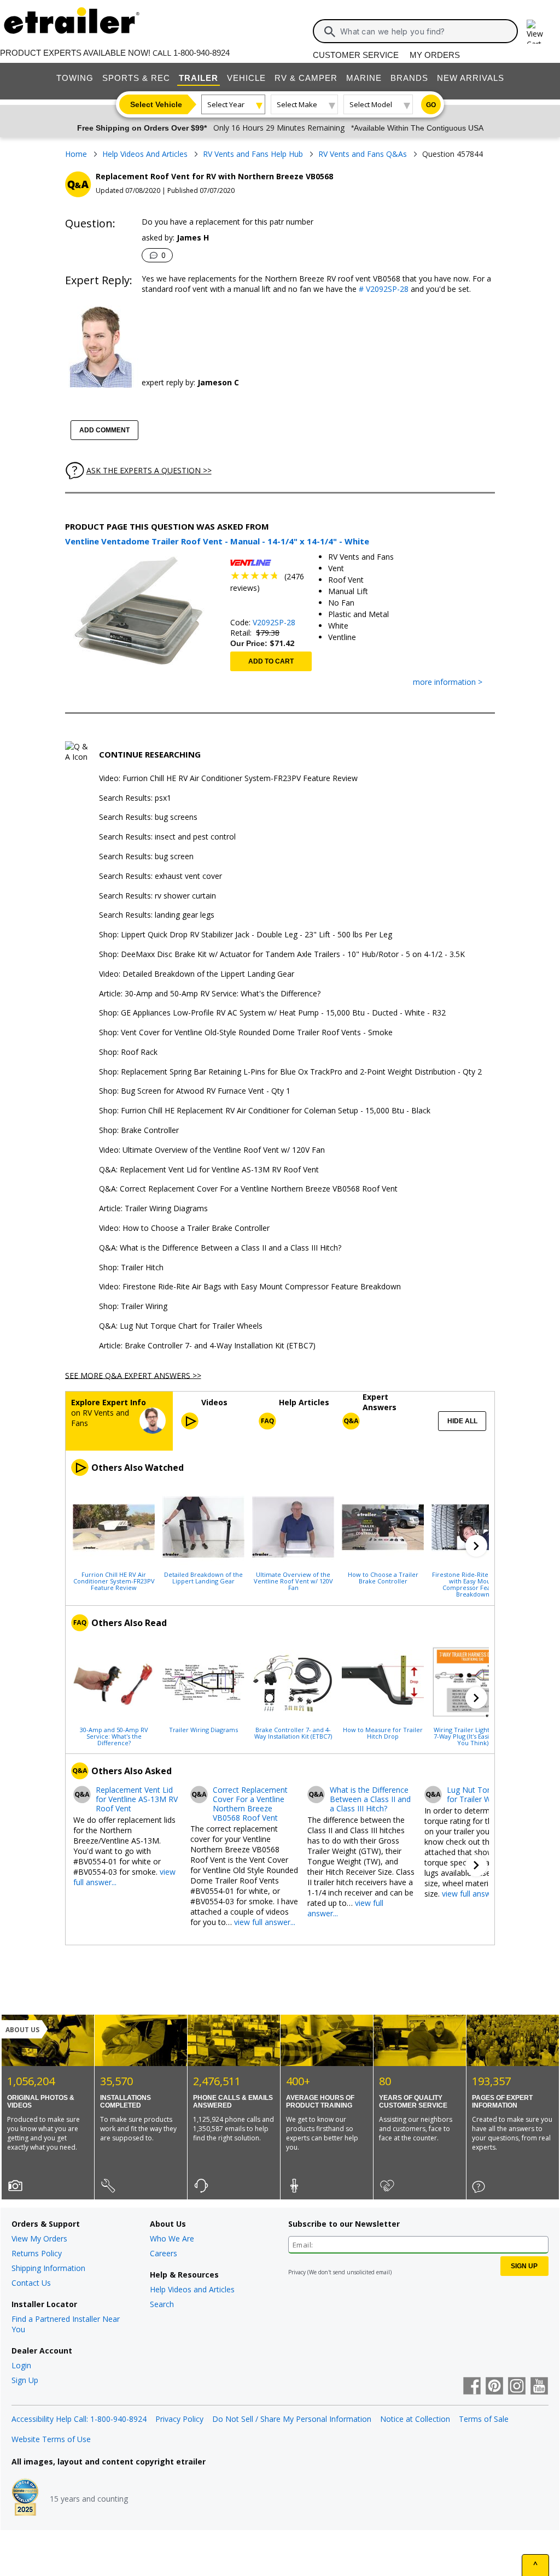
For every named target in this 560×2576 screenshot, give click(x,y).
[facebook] (472, 2387)
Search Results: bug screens (148, 817)
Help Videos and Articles (192, 2289)
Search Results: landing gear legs (157, 915)
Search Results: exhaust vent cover (161, 876)
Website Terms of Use (51, 2439)
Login (21, 2365)
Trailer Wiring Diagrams (203, 1729)
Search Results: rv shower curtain (157, 896)
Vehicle (246, 78)
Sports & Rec (136, 78)
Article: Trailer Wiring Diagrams (153, 1209)
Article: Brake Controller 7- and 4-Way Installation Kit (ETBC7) (207, 1346)
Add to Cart (271, 661)
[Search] (330, 32)
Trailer (199, 78)
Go (431, 105)
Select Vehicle (156, 104)
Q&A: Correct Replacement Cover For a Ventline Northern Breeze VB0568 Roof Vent (248, 1189)
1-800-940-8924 (202, 53)
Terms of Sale (484, 2419)
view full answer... (265, 1922)
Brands (409, 78)
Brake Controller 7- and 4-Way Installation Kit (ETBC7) (293, 1733)
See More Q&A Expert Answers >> (133, 1375)
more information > (448, 682)
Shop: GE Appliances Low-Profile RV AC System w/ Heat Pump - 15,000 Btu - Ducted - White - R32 (272, 1013)
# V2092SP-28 (383, 289)
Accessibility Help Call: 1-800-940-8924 (79, 2419)
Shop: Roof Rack (128, 1052)
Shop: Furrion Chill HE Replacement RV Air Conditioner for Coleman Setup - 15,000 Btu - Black (265, 1111)
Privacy (297, 2272)
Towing (75, 78)
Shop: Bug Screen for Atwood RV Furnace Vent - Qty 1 (195, 1091)
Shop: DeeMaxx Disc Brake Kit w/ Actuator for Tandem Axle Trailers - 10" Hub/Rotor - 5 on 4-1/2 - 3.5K (282, 955)
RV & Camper (306, 78)
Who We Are (172, 2238)
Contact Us (31, 2283)
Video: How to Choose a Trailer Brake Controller (184, 1228)
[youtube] (539, 2387)
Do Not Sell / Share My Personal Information (292, 2419)
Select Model (371, 104)
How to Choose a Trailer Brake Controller (383, 1577)
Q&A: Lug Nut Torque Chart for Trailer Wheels (181, 1326)
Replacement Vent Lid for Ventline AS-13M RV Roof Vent (137, 1799)
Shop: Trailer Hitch (131, 1268)
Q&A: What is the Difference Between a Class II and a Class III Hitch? (220, 1248)
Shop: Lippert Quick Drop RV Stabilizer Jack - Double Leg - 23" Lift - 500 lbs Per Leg (246, 935)
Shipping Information (48, 2268)
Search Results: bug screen (146, 857)
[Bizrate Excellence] (25, 2498)
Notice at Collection (415, 2419)
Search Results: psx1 (135, 798)
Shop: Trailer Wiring (133, 1307)
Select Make (297, 104)
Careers (164, 2253)
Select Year (226, 104)
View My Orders (39, 2238)
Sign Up (25, 2380)
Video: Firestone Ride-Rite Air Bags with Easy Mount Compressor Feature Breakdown (250, 1287)
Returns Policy (37, 2253)
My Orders (435, 55)
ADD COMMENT (104, 430)
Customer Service (356, 55)
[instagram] (517, 2387)
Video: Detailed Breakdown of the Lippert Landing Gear (197, 974)
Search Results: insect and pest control (167, 837)
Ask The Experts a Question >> (149, 470)
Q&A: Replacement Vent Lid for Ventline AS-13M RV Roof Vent (209, 1170)
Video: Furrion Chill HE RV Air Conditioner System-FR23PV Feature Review (228, 779)
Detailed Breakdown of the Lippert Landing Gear (203, 1577)
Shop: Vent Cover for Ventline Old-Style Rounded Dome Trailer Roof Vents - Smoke (246, 1033)
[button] (476, 1546)
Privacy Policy (179, 2419)
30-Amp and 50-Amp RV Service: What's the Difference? (114, 1736)
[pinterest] (494, 2387)
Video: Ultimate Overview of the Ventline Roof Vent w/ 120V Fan (212, 1150)
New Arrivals (471, 78)
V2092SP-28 (274, 622)
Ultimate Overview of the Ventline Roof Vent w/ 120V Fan (293, 1581)
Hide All (462, 1421)
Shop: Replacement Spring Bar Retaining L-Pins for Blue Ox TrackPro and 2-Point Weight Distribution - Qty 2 (290, 1072)
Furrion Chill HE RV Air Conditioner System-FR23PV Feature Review (114, 1581)
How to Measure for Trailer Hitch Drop (383, 1733)
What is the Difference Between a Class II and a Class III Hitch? (370, 1799)
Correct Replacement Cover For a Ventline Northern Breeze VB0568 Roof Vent (250, 1804)
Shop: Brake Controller (139, 1131)
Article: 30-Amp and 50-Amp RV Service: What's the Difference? (210, 994)
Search (162, 2304)
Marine (364, 78)
